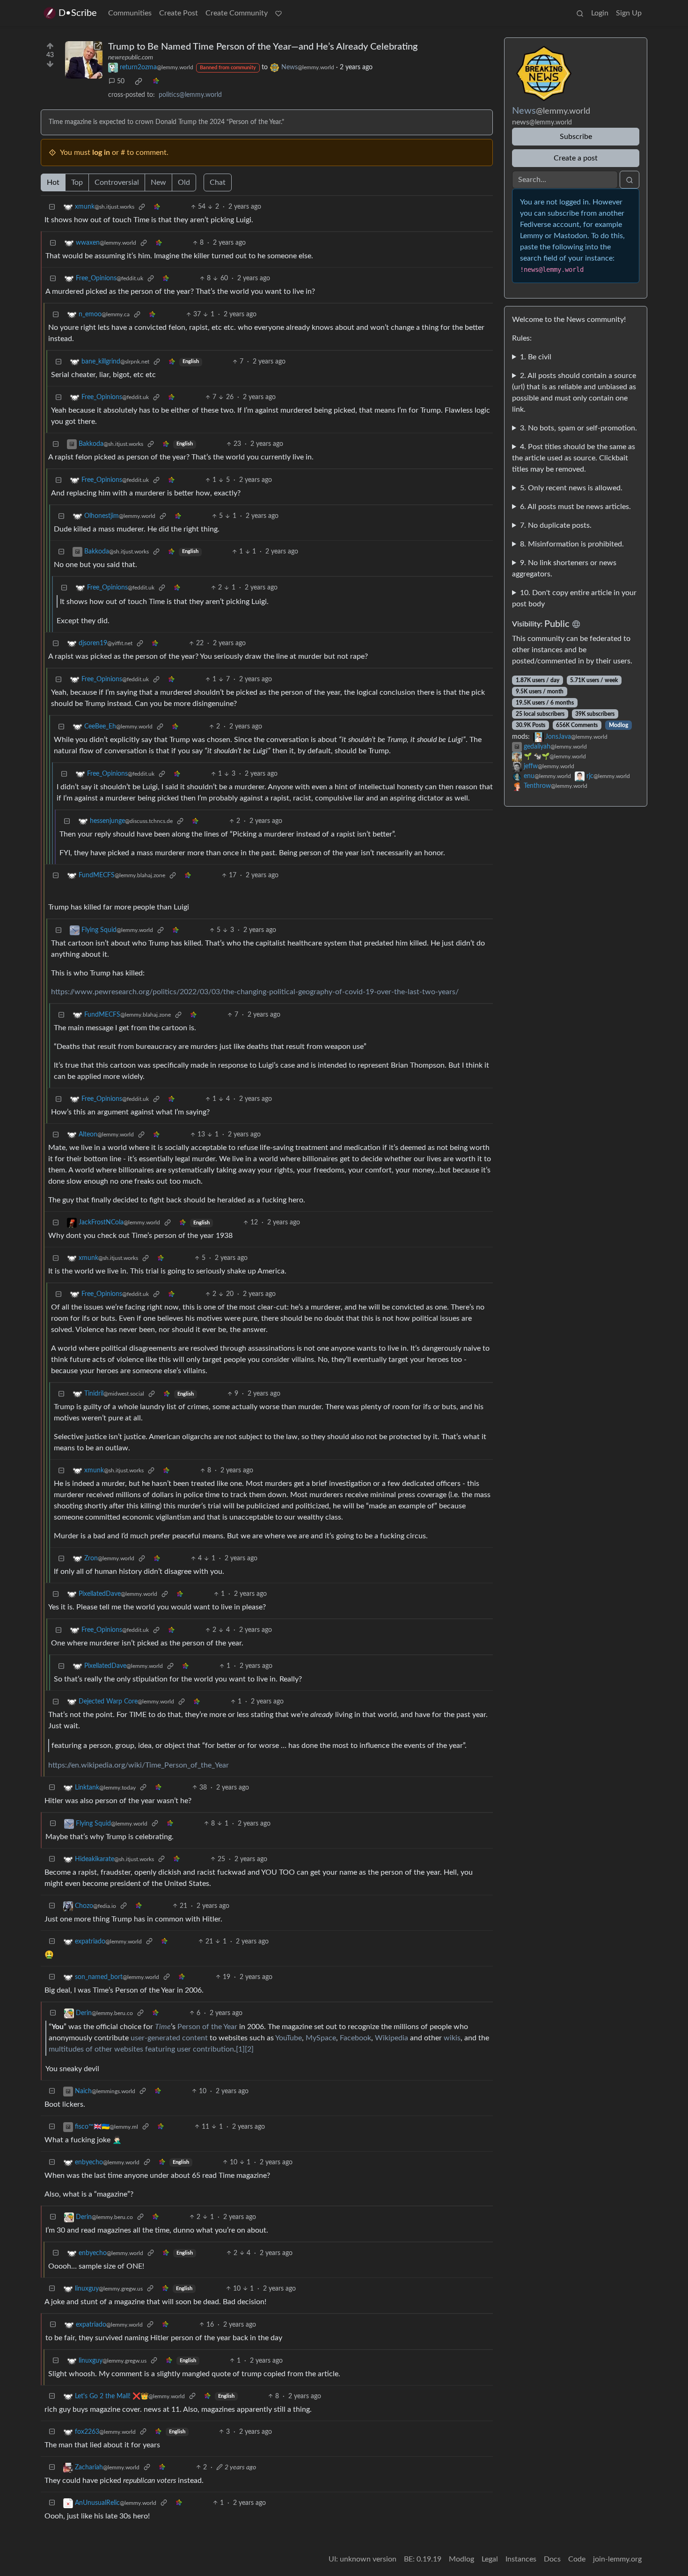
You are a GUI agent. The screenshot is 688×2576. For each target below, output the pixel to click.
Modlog (618, 725)
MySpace (321, 2038)
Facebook (355, 2038)
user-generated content (169, 2038)
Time (163, 2027)
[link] (139, 81)
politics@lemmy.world (190, 95)
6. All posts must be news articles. (575, 507)
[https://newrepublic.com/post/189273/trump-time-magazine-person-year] (84, 60)
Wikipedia (392, 2038)
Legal (490, 2559)
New (158, 182)
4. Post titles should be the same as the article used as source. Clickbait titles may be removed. (574, 458)
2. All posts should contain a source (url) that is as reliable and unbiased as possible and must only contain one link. (574, 393)
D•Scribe (78, 13)
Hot (53, 182)
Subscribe (576, 137)
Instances (521, 2559)
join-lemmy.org (617, 2559)
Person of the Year (207, 2027)
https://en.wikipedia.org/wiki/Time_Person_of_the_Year (139, 1765)
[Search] (580, 13)
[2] (249, 2049)
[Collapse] (52, 207)
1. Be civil (536, 357)
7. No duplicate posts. (556, 525)
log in (101, 153)
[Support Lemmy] (278, 13)
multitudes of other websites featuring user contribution (141, 2049)
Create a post (576, 158)
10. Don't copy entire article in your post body (574, 598)
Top (77, 182)
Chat (218, 182)
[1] (240, 2049)
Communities (130, 13)
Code (577, 2559)
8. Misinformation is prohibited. (572, 544)
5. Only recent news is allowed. (571, 488)
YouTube (289, 2038)
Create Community (237, 13)
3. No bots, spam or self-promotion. (578, 428)
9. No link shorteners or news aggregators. (564, 568)
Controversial (117, 182)
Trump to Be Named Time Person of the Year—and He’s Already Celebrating (263, 47)
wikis (452, 2038)
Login (600, 13)
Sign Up (629, 13)
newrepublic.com (131, 58)
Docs (552, 2559)
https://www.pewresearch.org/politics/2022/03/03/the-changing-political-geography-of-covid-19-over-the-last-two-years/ (255, 992)
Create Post (179, 13)
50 (121, 81)
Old (184, 182)
